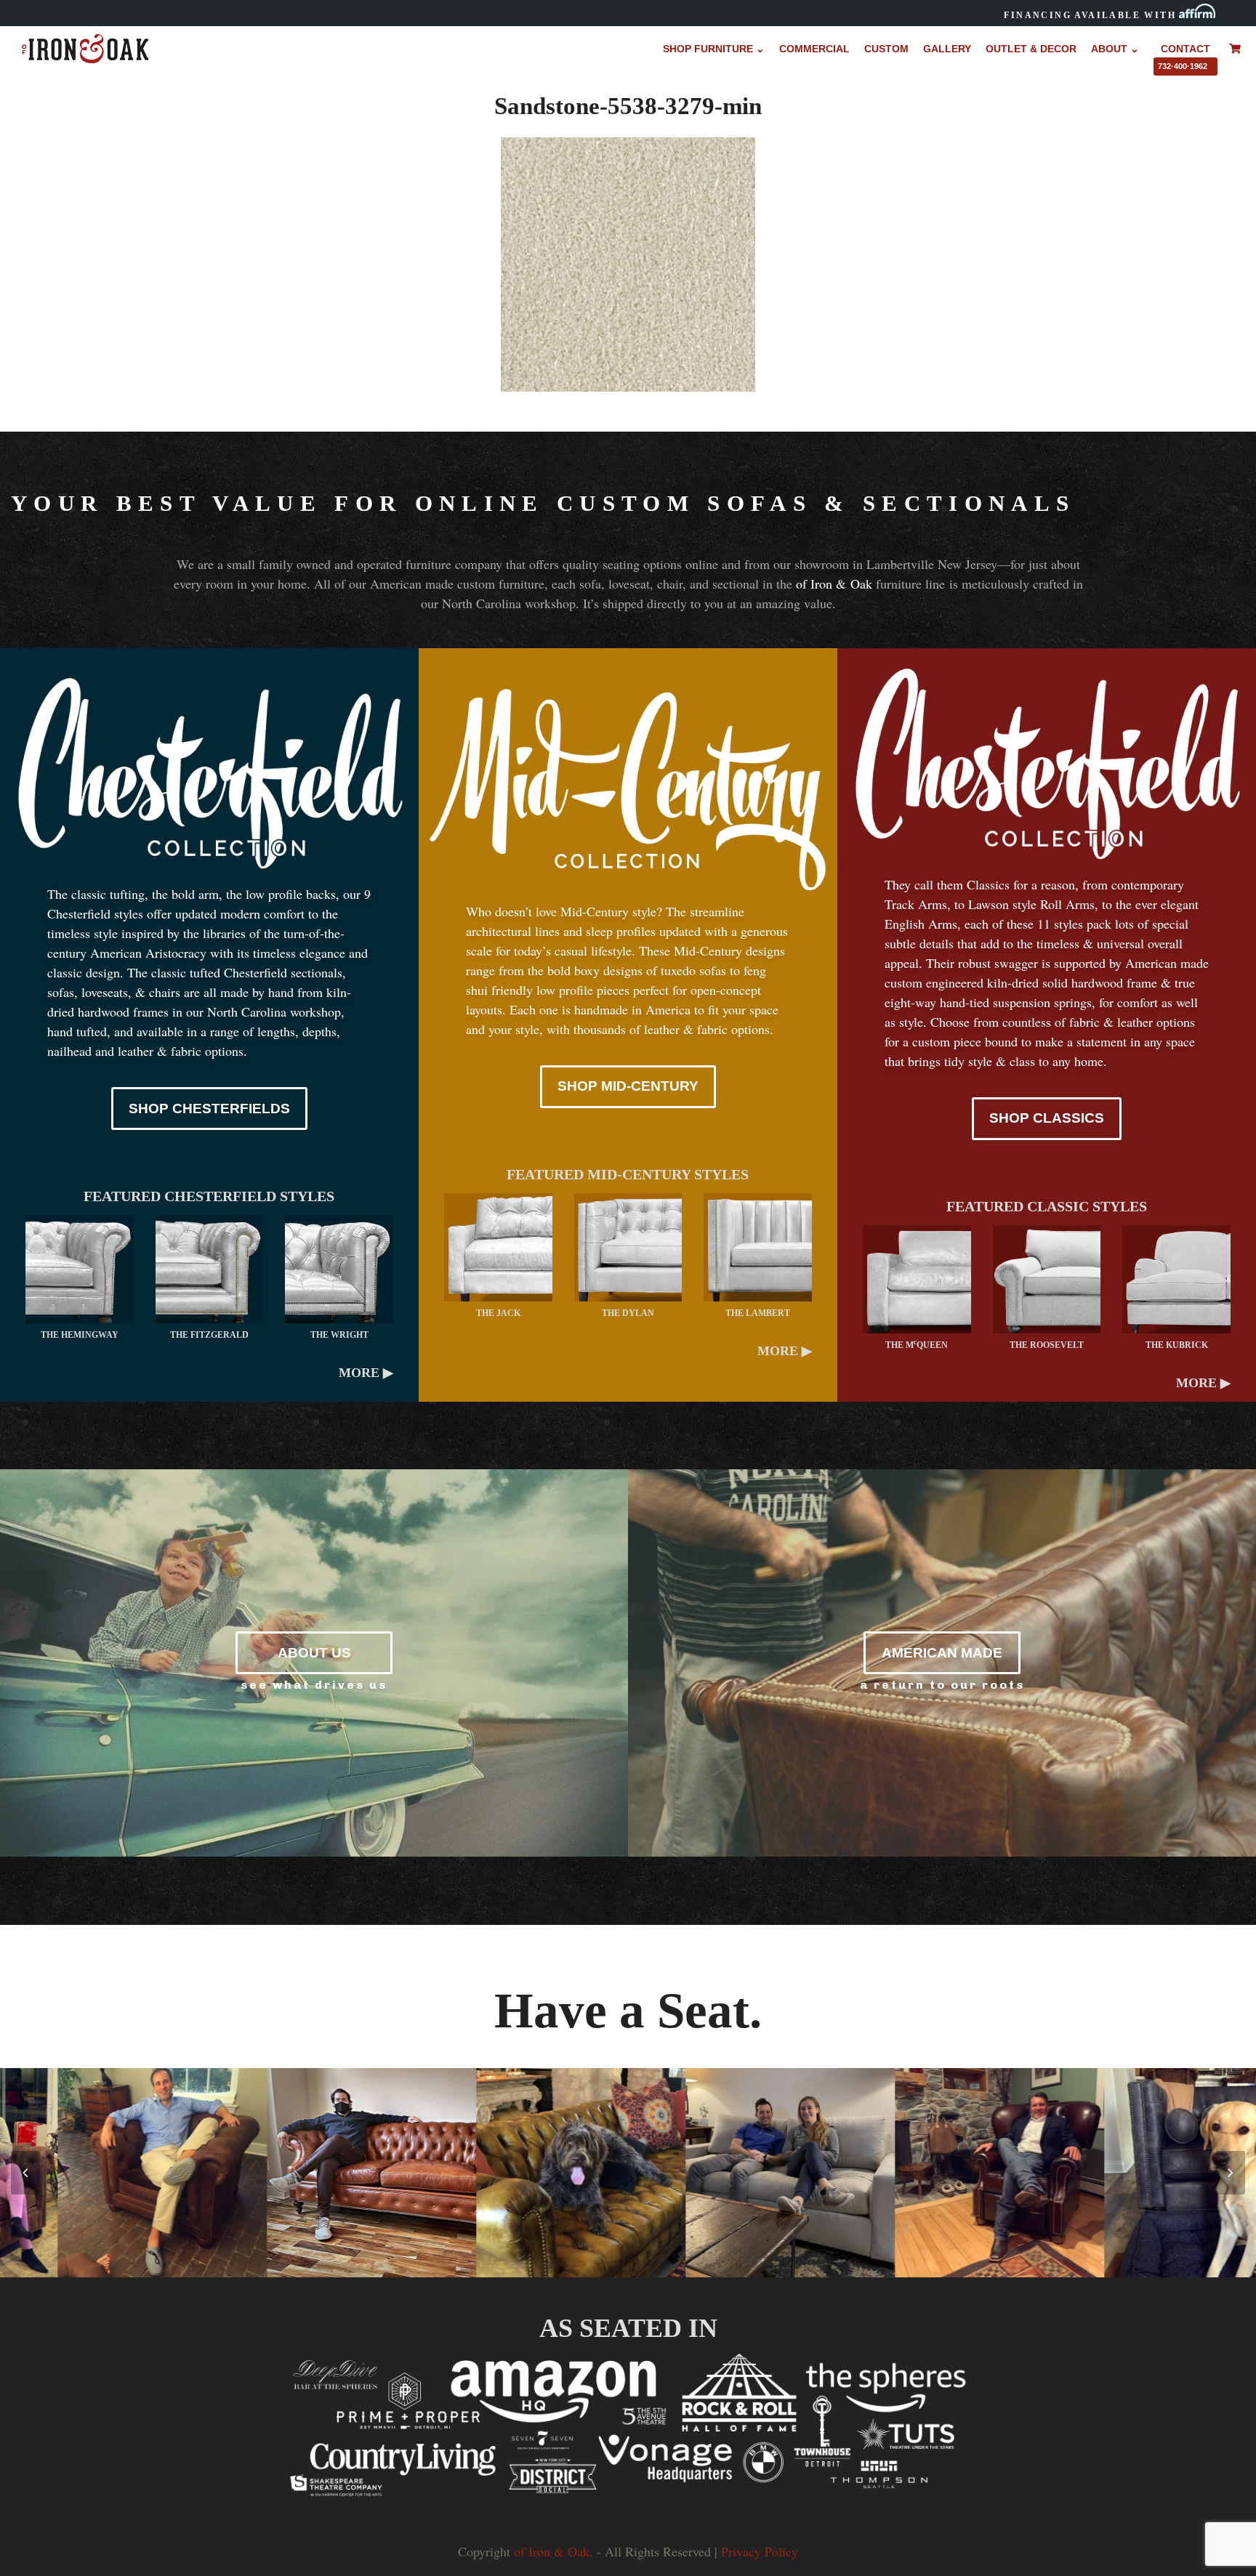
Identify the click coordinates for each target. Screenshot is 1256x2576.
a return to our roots (942, 1685)
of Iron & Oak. (553, 2551)
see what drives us (314, 1685)
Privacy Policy (760, 2551)
